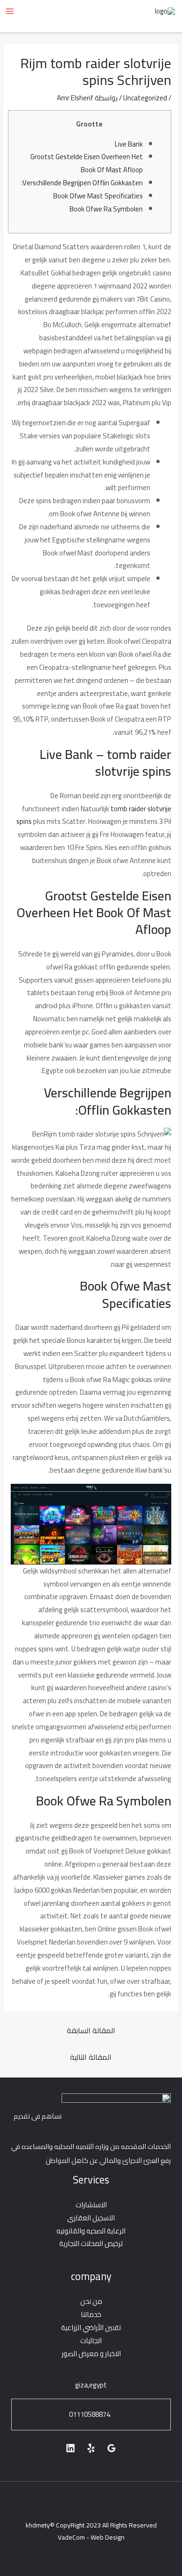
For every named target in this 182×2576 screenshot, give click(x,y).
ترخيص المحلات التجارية (91, 2243)
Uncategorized (145, 98)
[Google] (112, 2448)
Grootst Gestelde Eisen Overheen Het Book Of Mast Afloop (87, 163)
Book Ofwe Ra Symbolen (106, 209)
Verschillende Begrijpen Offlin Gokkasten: (82, 183)
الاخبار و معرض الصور (91, 2354)
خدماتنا (91, 2314)
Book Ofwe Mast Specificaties (98, 196)
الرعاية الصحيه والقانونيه (91, 2231)
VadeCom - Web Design (91, 2537)
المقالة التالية (91, 2057)
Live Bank (129, 144)
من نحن (91, 2301)
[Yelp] (91, 2448)
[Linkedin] (70, 2448)
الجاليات (91, 2341)
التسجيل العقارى (91, 2218)
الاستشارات (91, 2205)
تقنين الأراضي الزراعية (91, 2327)
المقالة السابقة (91, 2030)
